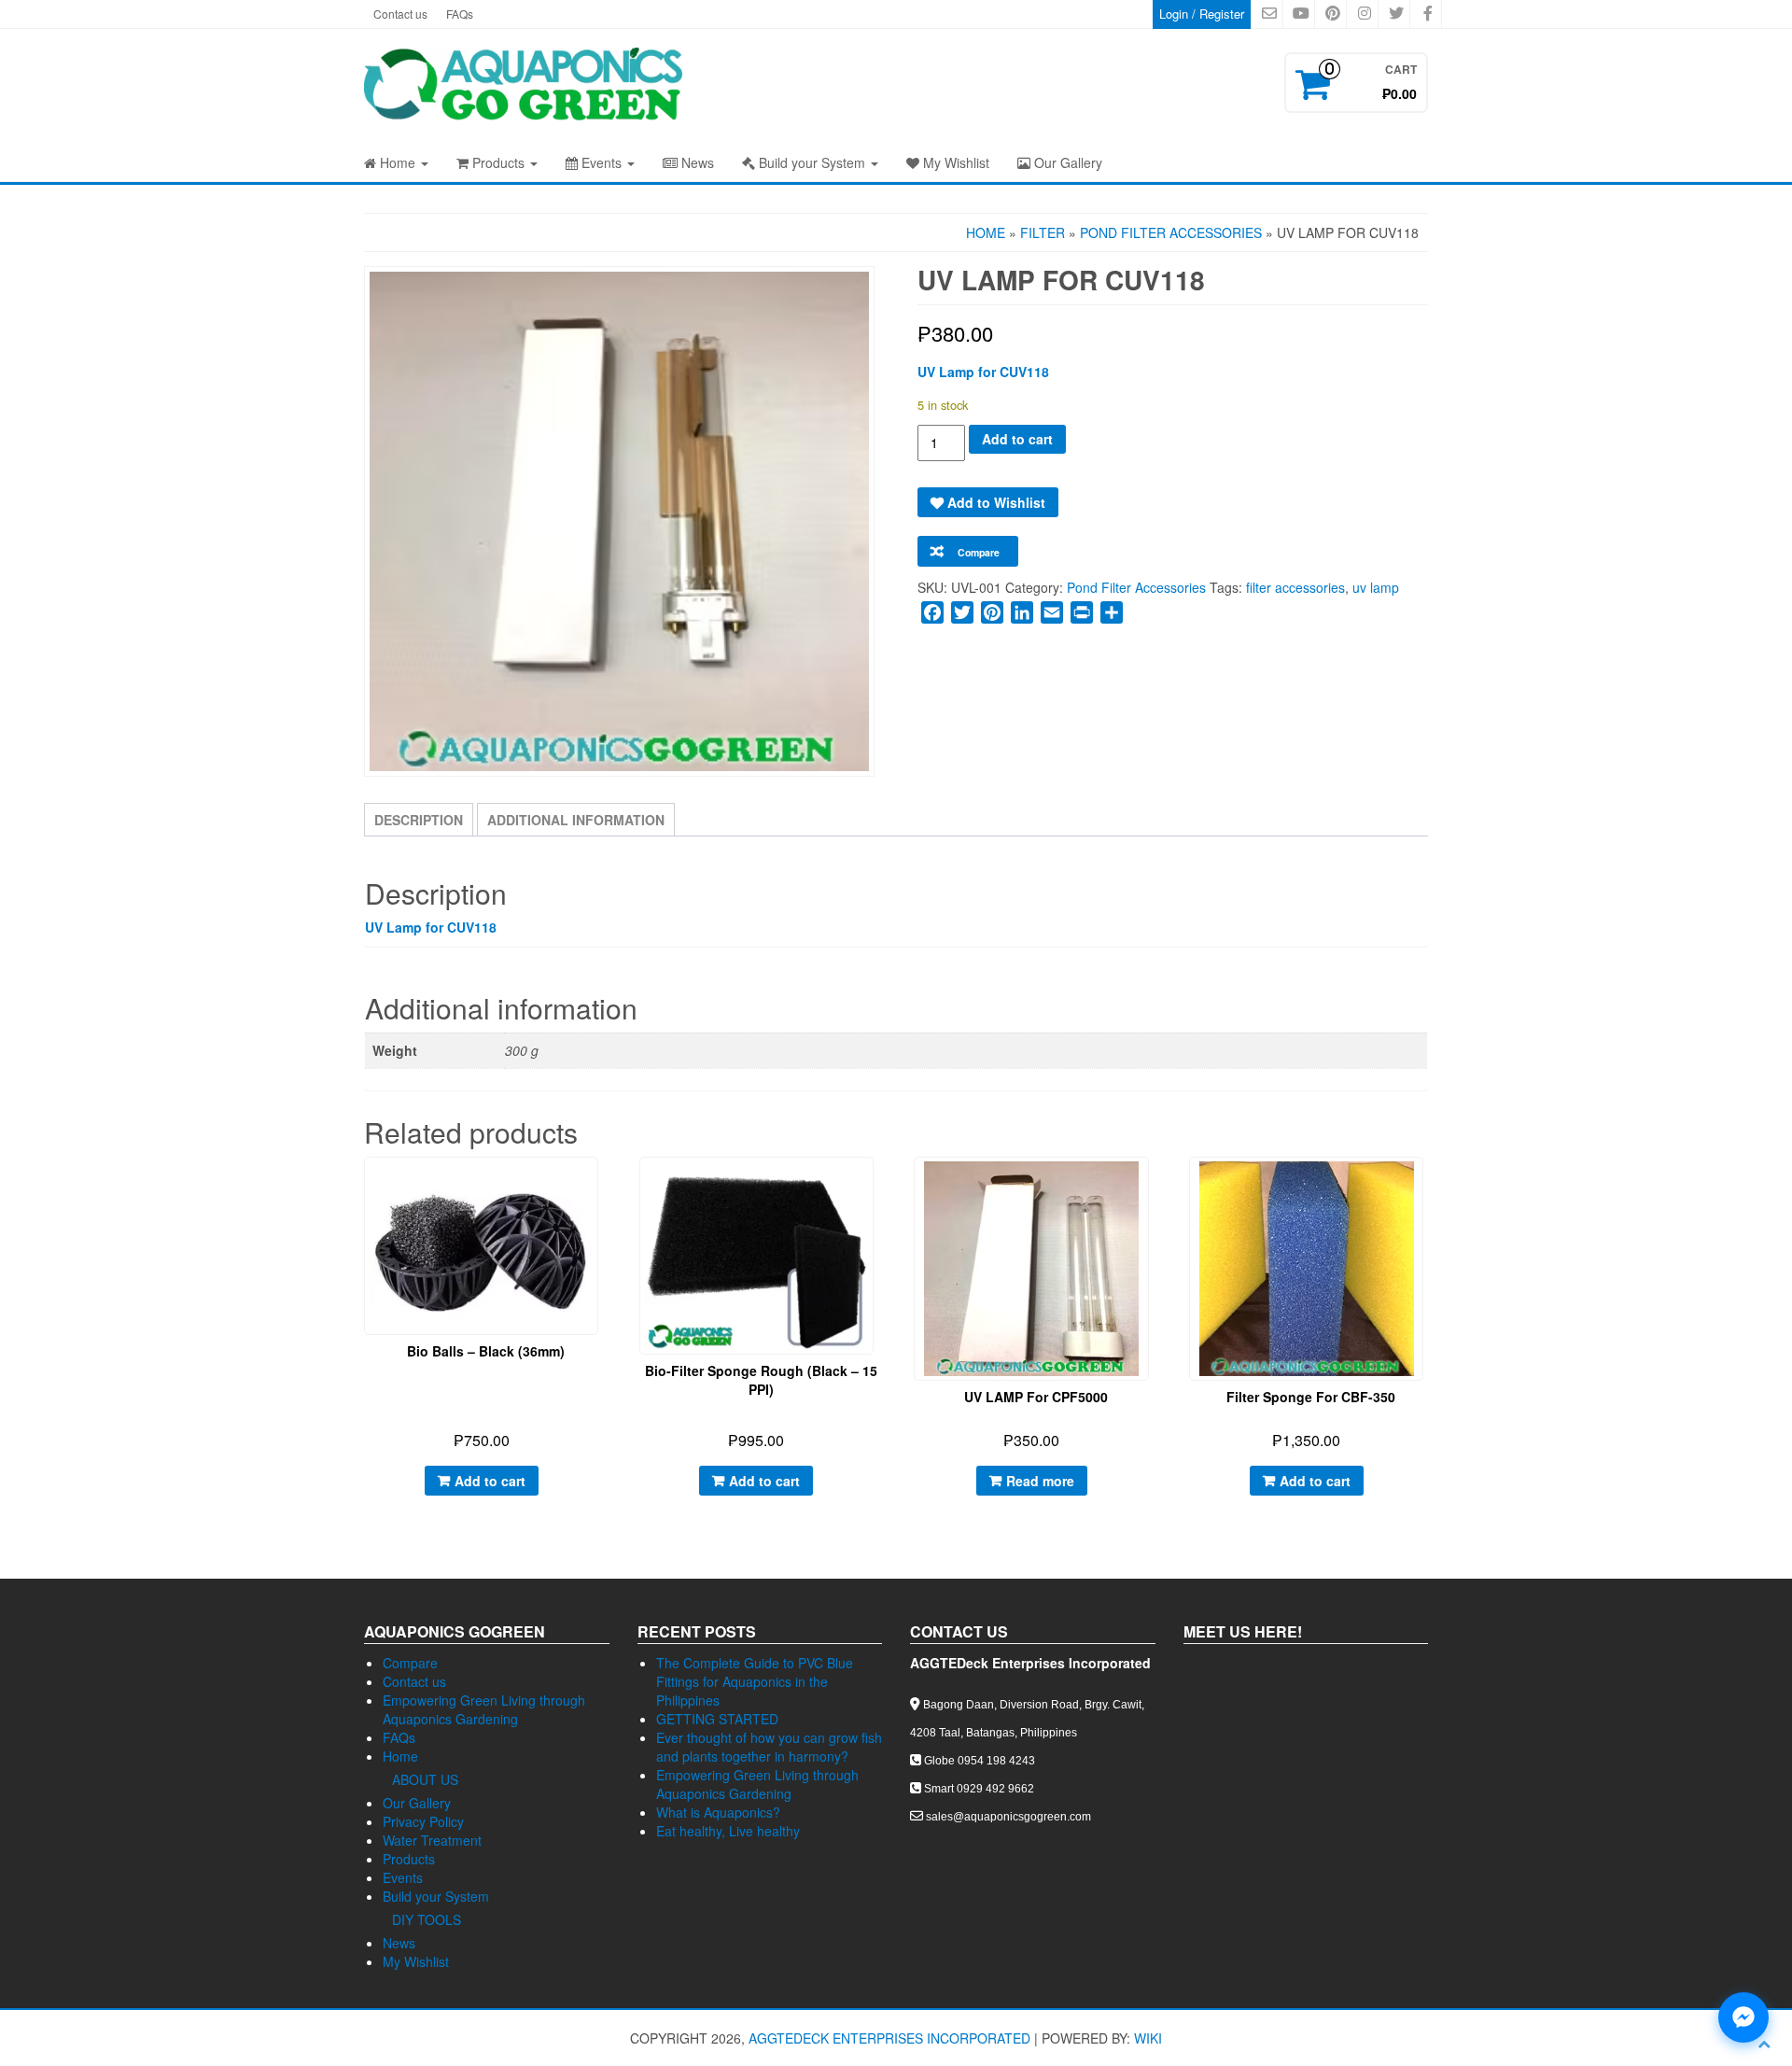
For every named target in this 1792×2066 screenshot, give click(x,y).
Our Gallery (1066, 162)
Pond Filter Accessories (1171, 232)
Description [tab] (419, 820)
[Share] (1112, 612)
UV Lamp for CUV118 (983, 372)
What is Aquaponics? (718, 1812)
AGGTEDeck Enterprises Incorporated (889, 2038)
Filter (1043, 232)
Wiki (1148, 2038)
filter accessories (1295, 587)
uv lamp (1376, 587)
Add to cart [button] (490, 1481)
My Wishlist (954, 162)
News (696, 162)
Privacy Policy (423, 1821)
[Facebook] (932, 612)
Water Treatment (432, 1840)
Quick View (599, 1185)
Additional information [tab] (576, 820)
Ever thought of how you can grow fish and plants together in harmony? (769, 1747)
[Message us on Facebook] (1743, 2017)
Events (602, 162)
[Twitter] (962, 612)
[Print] (1082, 612)
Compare (410, 1663)
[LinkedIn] (1022, 612)
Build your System (812, 162)
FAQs (460, 14)
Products (498, 162)
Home (398, 162)
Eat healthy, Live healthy (728, 1831)
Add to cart (1017, 439)
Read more (1040, 1481)
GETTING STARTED (717, 1719)
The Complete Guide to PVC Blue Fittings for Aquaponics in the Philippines (755, 1681)
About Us (425, 1779)
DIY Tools (427, 1919)
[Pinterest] (992, 612)
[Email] (1052, 612)
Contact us (400, 14)
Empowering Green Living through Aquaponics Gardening (484, 1709)
